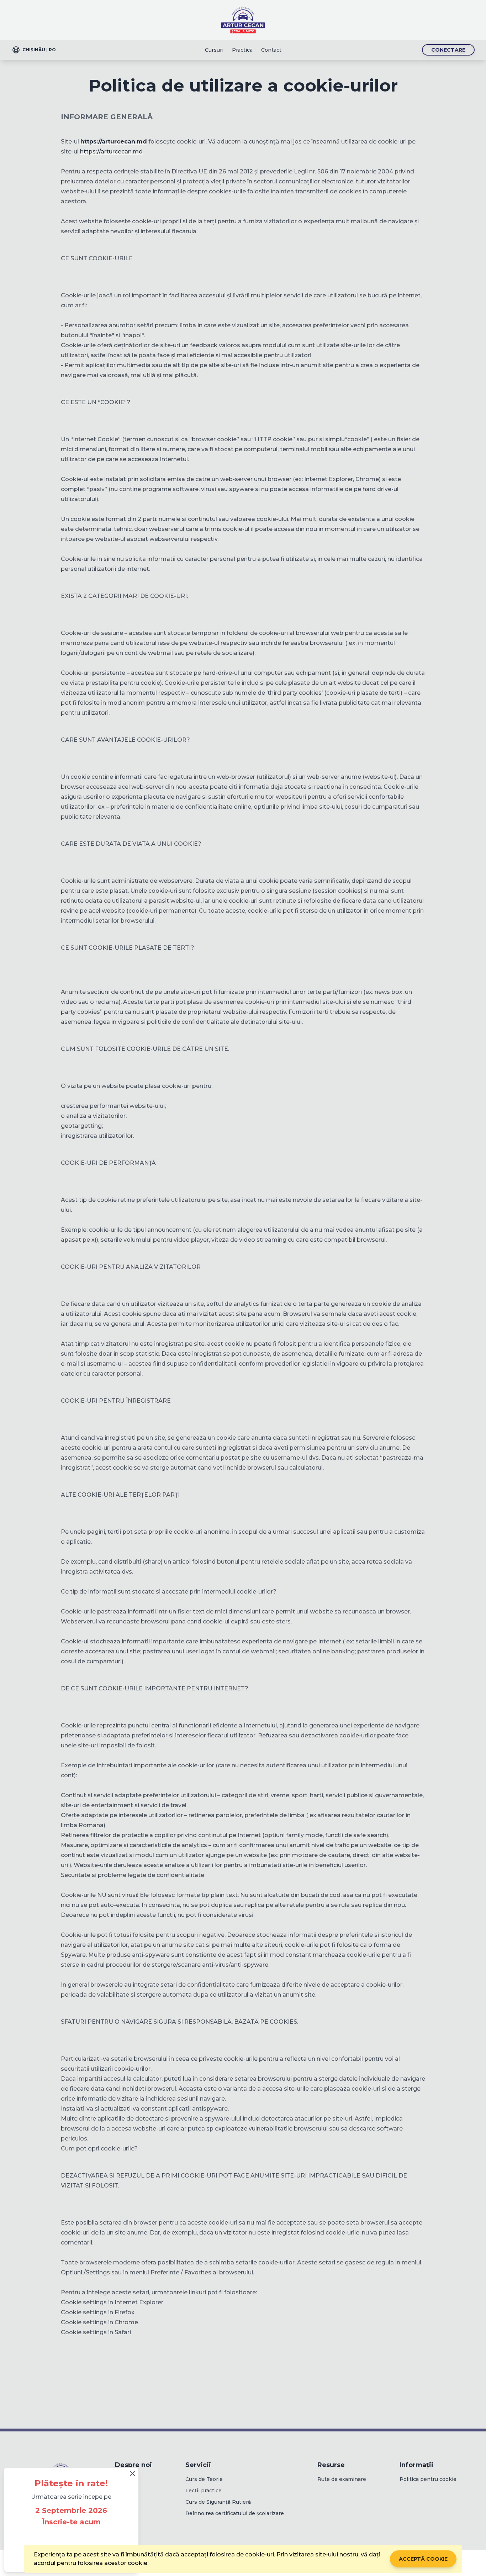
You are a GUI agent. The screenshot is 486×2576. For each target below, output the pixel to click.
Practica (242, 50)
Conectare (448, 50)
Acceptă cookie (423, 2559)
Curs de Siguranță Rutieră (218, 2502)
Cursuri (214, 50)
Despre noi (133, 2465)
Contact (271, 50)
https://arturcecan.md (111, 152)
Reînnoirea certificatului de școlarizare (235, 2513)
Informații (416, 2465)
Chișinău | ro (39, 50)
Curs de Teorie (204, 2479)
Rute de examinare (342, 2479)
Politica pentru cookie (428, 2479)
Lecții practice (204, 2491)
